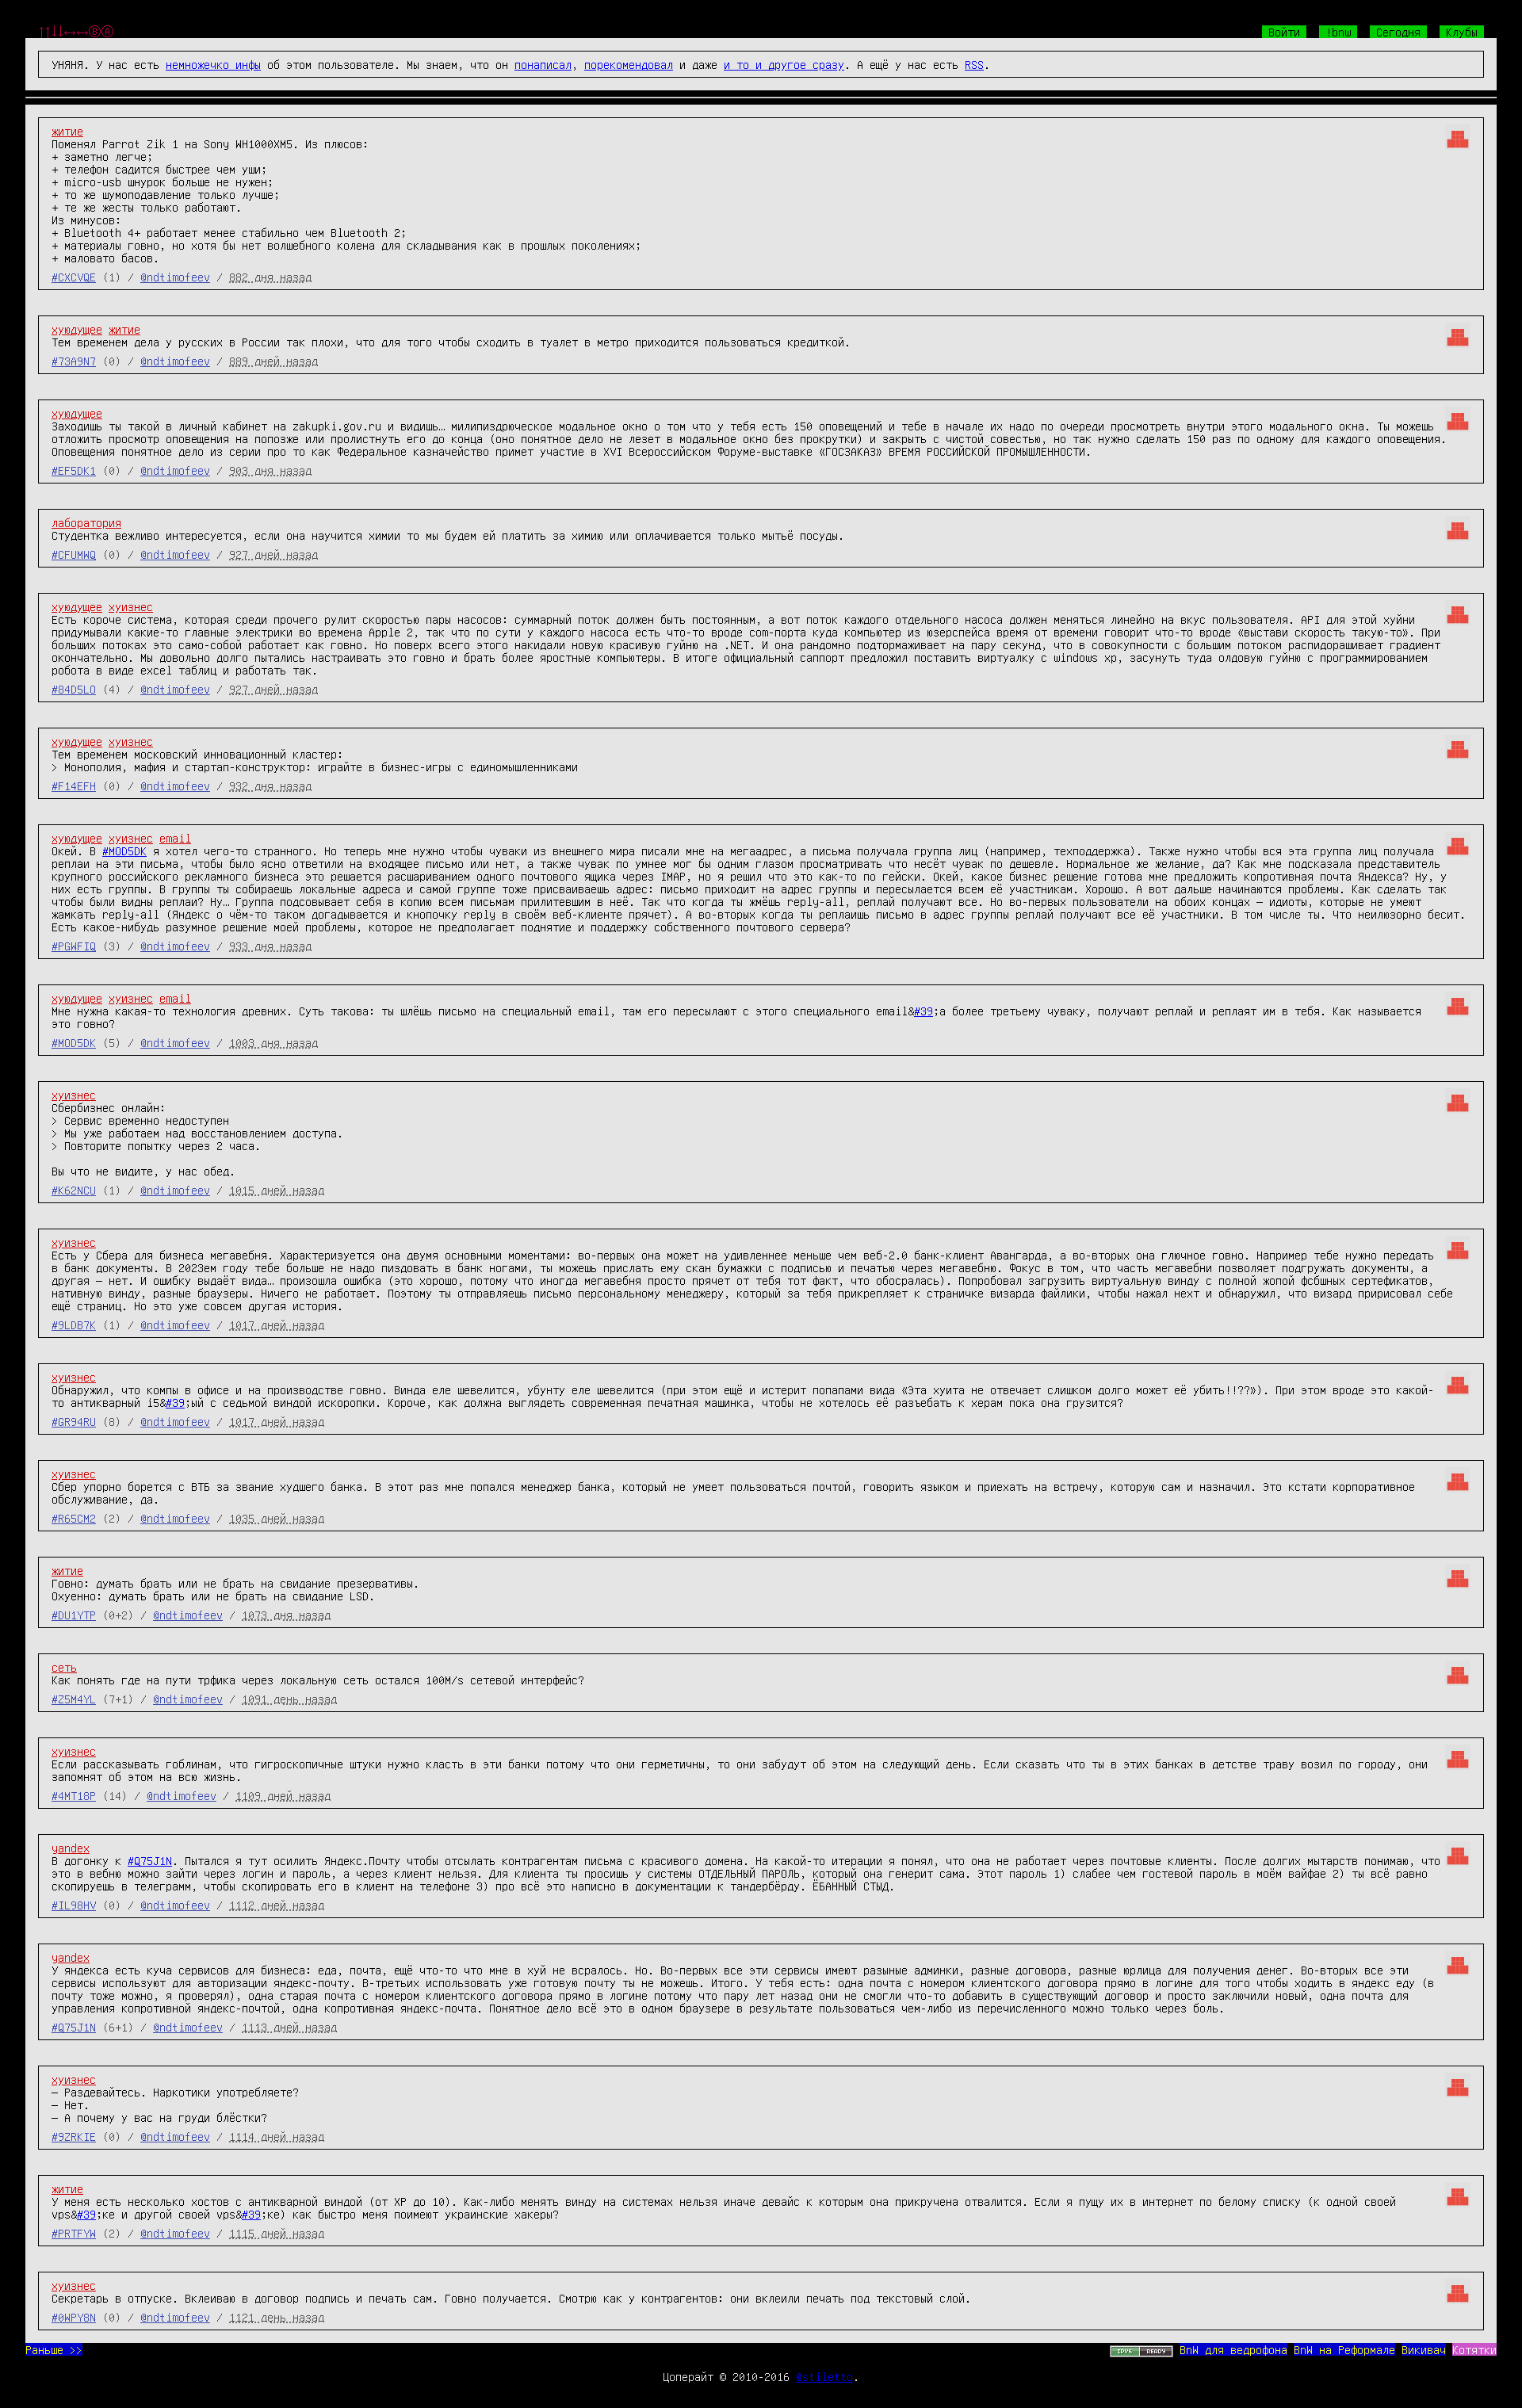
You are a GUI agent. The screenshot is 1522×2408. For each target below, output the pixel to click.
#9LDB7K (74, 1324)
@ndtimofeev (175, 277)
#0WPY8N (74, 2317)
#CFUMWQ (74, 554)
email (175, 838)
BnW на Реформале (1344, 2349)
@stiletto (824, 2376)
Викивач (1424, 2349)
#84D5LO (74, 689)
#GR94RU (74, 1421)
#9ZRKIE (74, 2136)
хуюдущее (77, 329)
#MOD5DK (124, 850)
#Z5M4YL (74, 1699)
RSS (974, 64)
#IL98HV (74, 1905)
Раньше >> (54, 2349)
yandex (71, 1848)
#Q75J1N (150, 1860)
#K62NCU (74, 1190)
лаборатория (86, 522)
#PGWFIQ (74, 946)
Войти (1284, 32)
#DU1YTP (74, 1615)
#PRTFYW (74, 2233)
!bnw (1338, 32)
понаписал (543, 64)
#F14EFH (74, 785)
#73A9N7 (74, 361)
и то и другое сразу (784, 64)
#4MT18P (74, 1795)
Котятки (1474, 2349)
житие (67, 131)
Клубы (1462, 32)
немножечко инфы (213, 64)
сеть (64, 1667)
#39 (924, 1011)
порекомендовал (629, 64)
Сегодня (1398, 32)
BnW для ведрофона (1233, 2349)
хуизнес (131, 606)
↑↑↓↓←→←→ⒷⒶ (76, 32)
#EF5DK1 (74, 470)
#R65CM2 (74, 1518)
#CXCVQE (74, 277)
